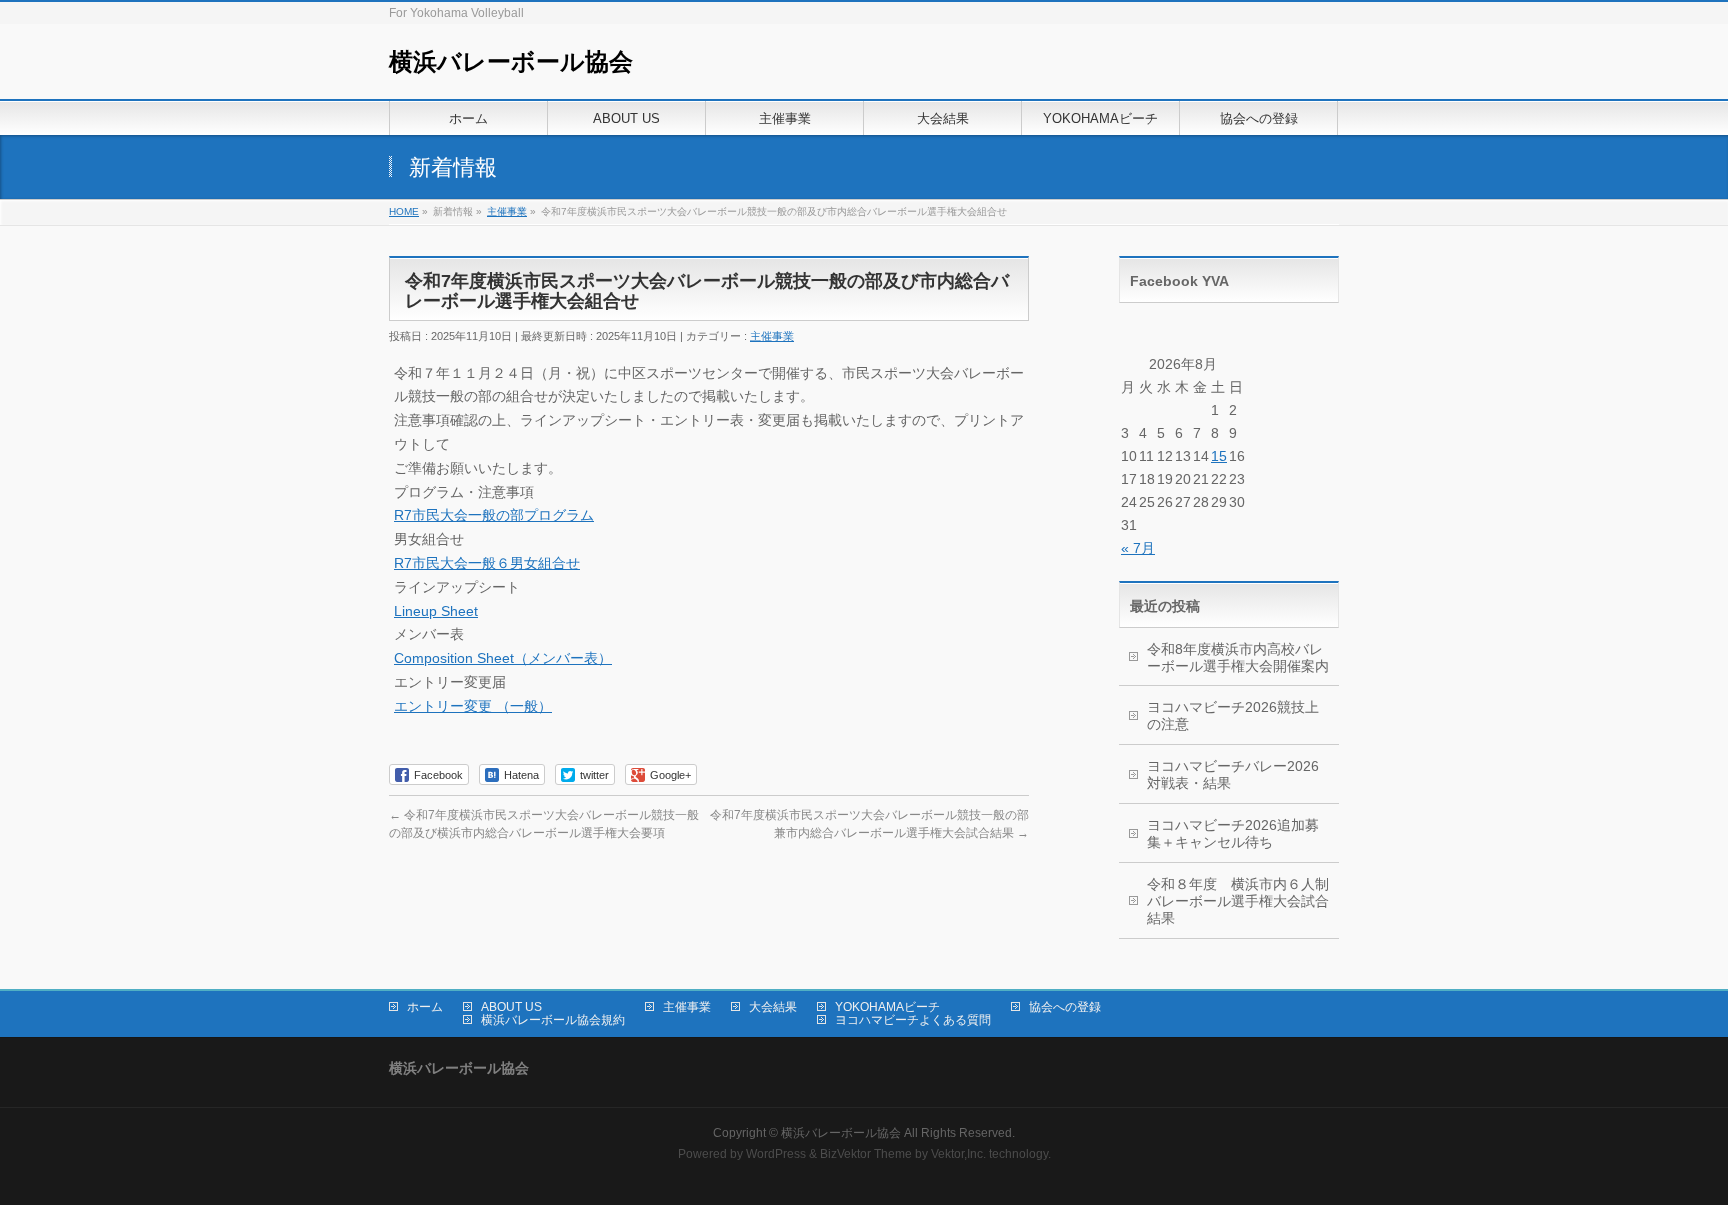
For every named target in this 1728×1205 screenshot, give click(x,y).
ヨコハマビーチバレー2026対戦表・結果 (1233, 774)
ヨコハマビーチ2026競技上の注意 (1233, 715)
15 (1219, 456)
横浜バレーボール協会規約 (553, 1020)
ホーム (425, 1007)
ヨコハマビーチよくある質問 (913, 1020)
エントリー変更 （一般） (473, 706)
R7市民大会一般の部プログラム (494, 515)
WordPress (776, 1154)
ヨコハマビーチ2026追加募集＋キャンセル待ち (1233, 833)
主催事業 (772, 336)
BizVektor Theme (866, 1154)
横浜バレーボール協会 (511, 61)
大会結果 (773, 1007)
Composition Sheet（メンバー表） (503, 658)
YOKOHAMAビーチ (887, 1007)
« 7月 (1138, 548)
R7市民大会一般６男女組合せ (487, 563)
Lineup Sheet (436, 611)
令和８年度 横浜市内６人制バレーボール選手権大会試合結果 (1238, 901)
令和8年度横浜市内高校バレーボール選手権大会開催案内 (1238, 657)
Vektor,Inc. (958, 1154)
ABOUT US (511, 1007)
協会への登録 (1065, 1007)
